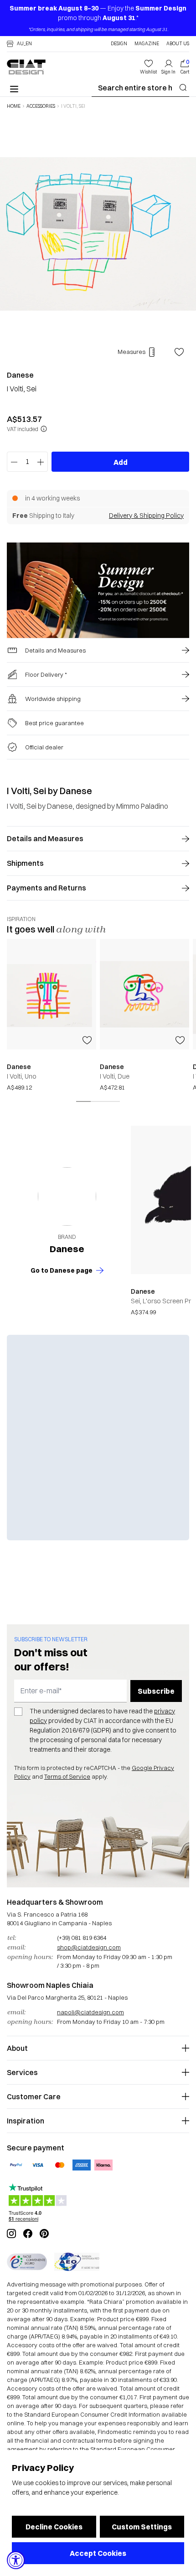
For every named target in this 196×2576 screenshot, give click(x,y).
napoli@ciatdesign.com (90, 2012)
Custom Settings (142, 2527)
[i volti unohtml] (52, 994)
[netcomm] (27, 2262)
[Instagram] (11, 2234)
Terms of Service (67, 1776)
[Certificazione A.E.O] (77, 2262)
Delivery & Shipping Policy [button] (146, 516)
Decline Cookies (54, 2527)
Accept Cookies (98, 2553)
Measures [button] (132, 352)
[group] (52, 1015)
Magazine (147, 44)
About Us (178, 44)
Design (119, 44)
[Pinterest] (44, 2234)
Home (14, 106)
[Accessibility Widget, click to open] (16, 2560)
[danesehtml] (67, 1196)
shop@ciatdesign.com (89, 1947)
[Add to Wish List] (179, 352)
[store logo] (26, 67)
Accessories (41, 106)
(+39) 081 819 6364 (82, 1938)
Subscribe (156, 1691)
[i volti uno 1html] (144, 994)
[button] (19, 44)
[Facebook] (28, 2234)
